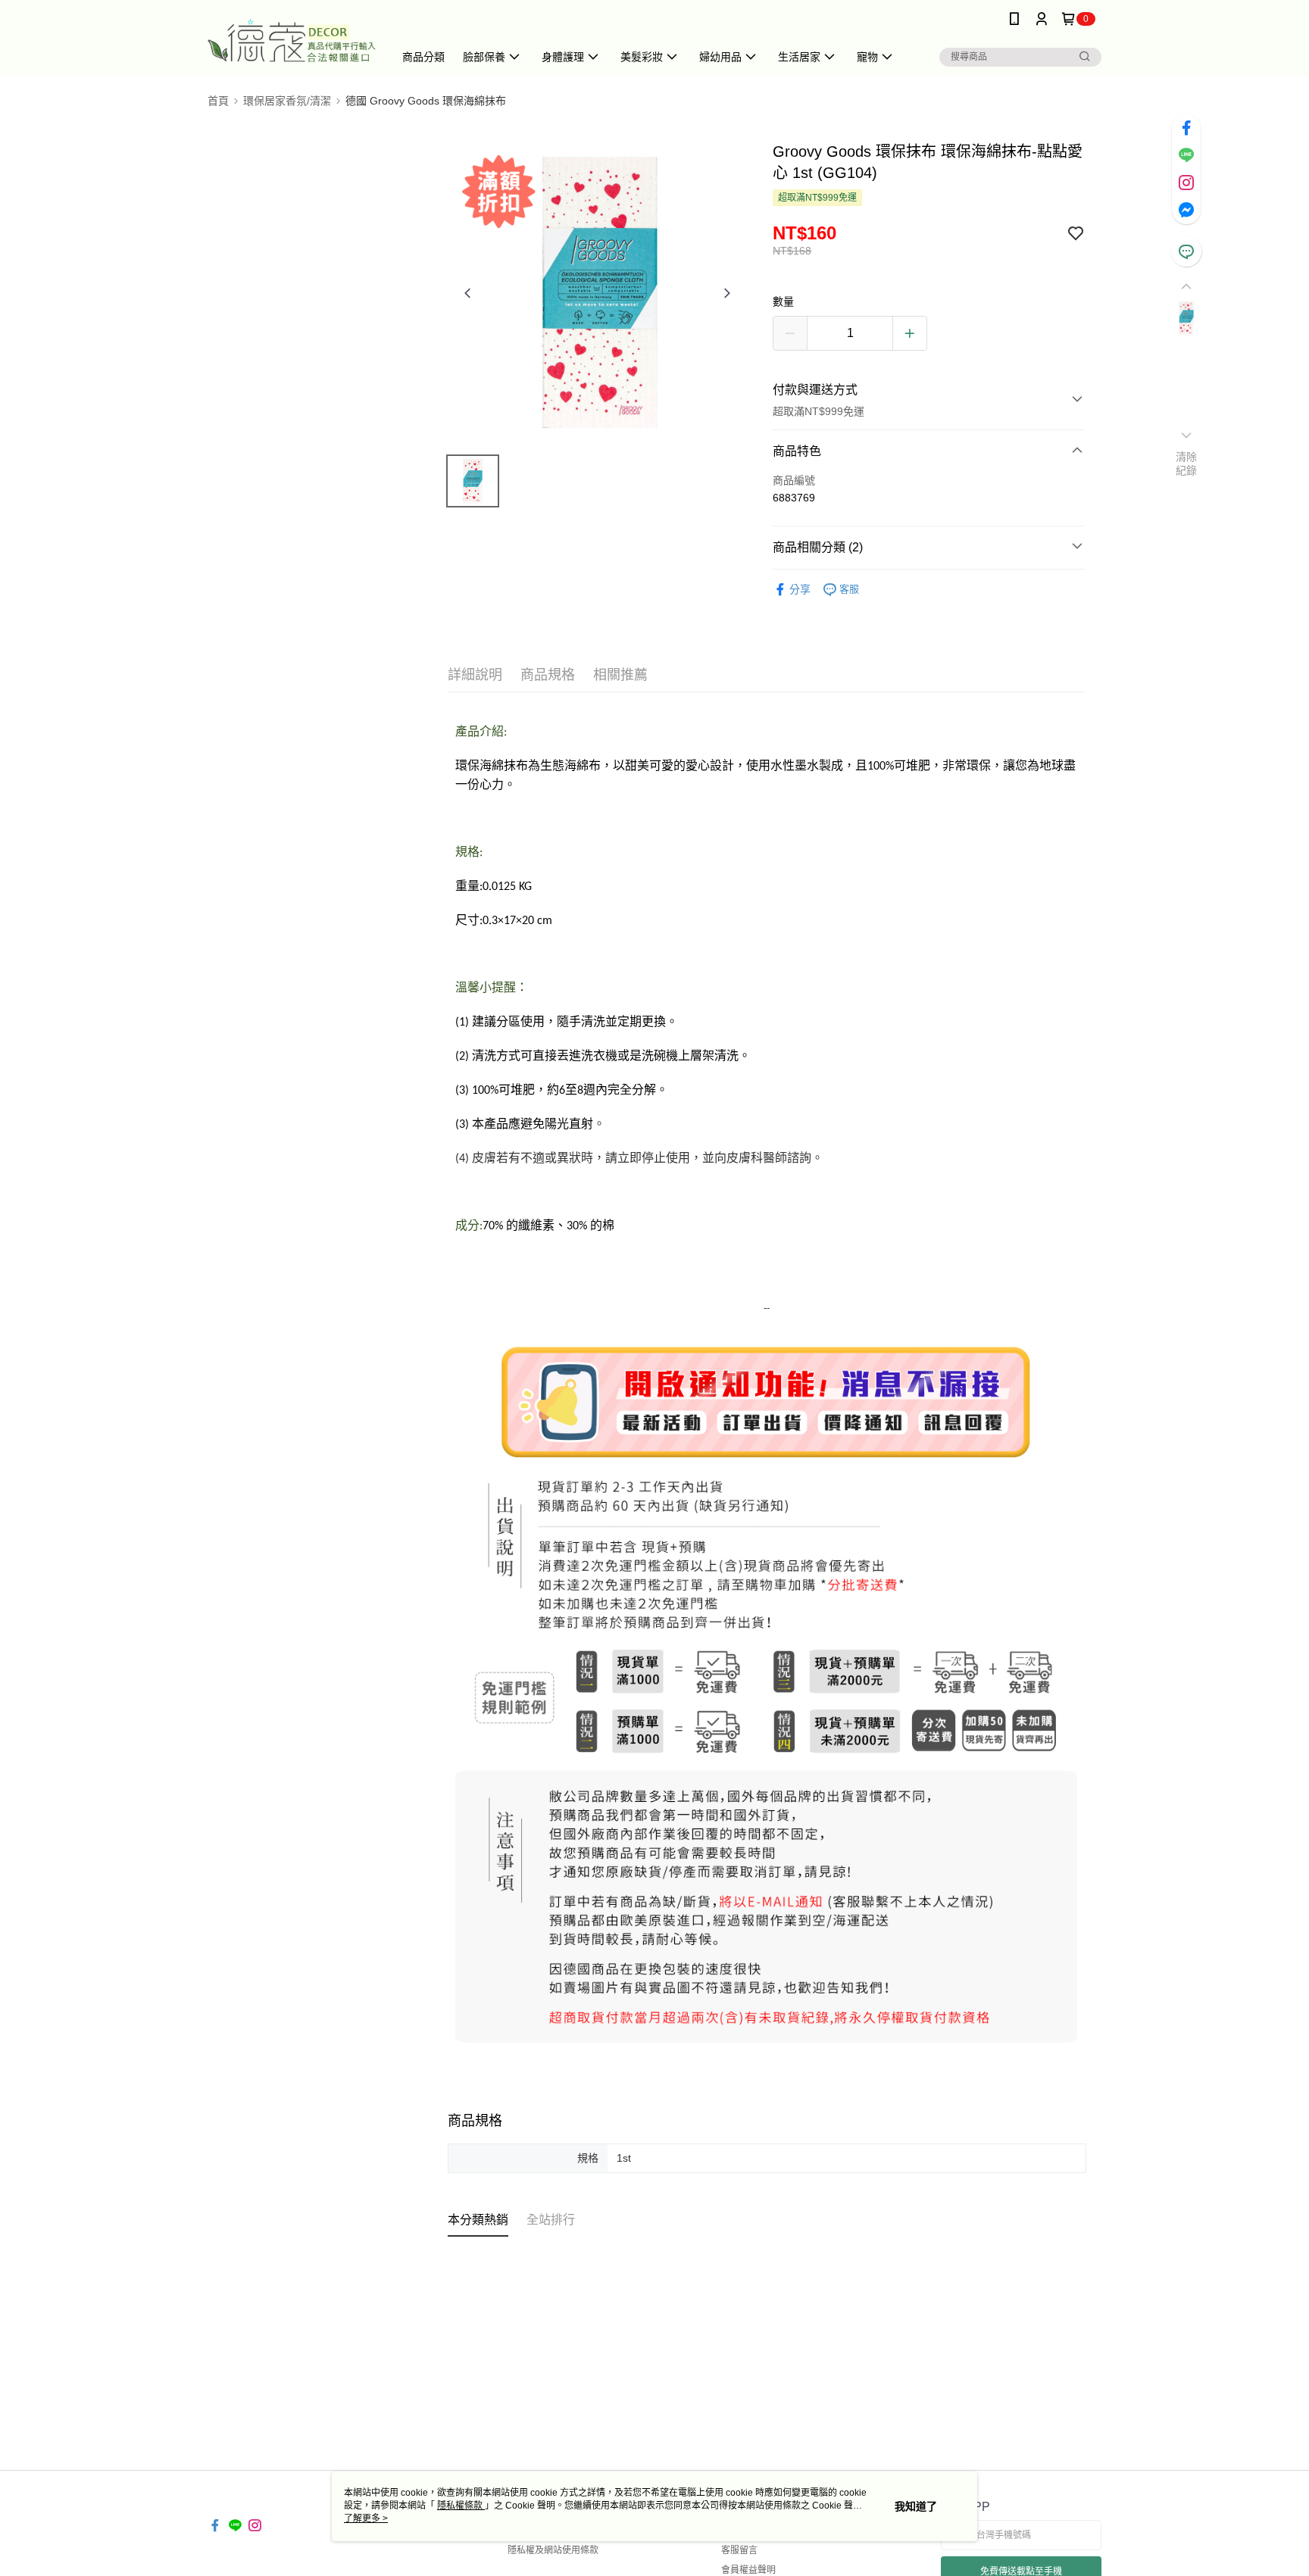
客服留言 (739, 2550)
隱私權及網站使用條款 (553, 2550)
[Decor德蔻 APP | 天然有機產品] (292, 40)
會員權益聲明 (748, 2570)
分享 (800, 589)
